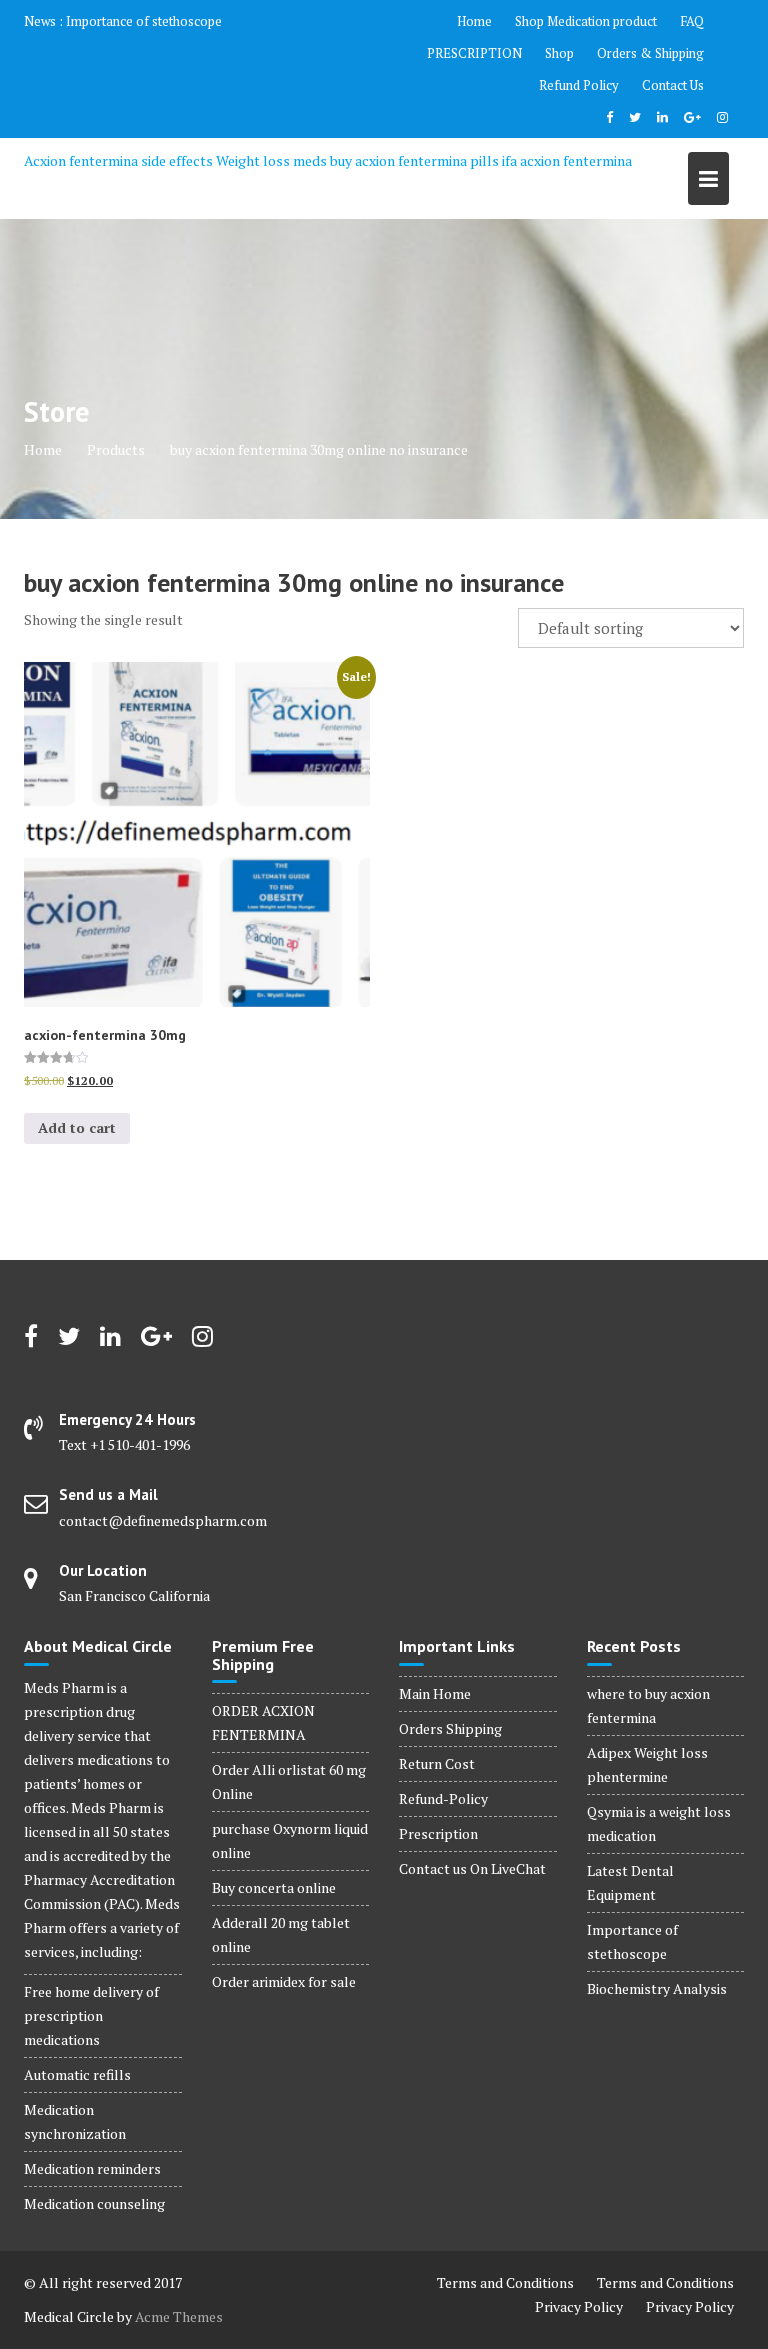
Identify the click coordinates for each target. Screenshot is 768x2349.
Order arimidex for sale (284, 1981)
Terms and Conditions (505, 2282)
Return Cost (437, 1763)
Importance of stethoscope (144, 21)
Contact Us (673, 85)
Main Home (435, 1693)
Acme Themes (179, 2316)
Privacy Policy (579, 2306)
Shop (559, 53)
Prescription (438, 1833)
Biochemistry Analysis (657, 1988)
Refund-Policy (443, 1798)
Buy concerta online (274, 1887)
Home (474, 21)
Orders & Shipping (650, 53)
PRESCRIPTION (474, 53)
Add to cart (77, 1127)
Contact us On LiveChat (472, 1868)
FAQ (692, 21)
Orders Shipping (450, 1728)
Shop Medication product (586, 21)
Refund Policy (579, 85)
